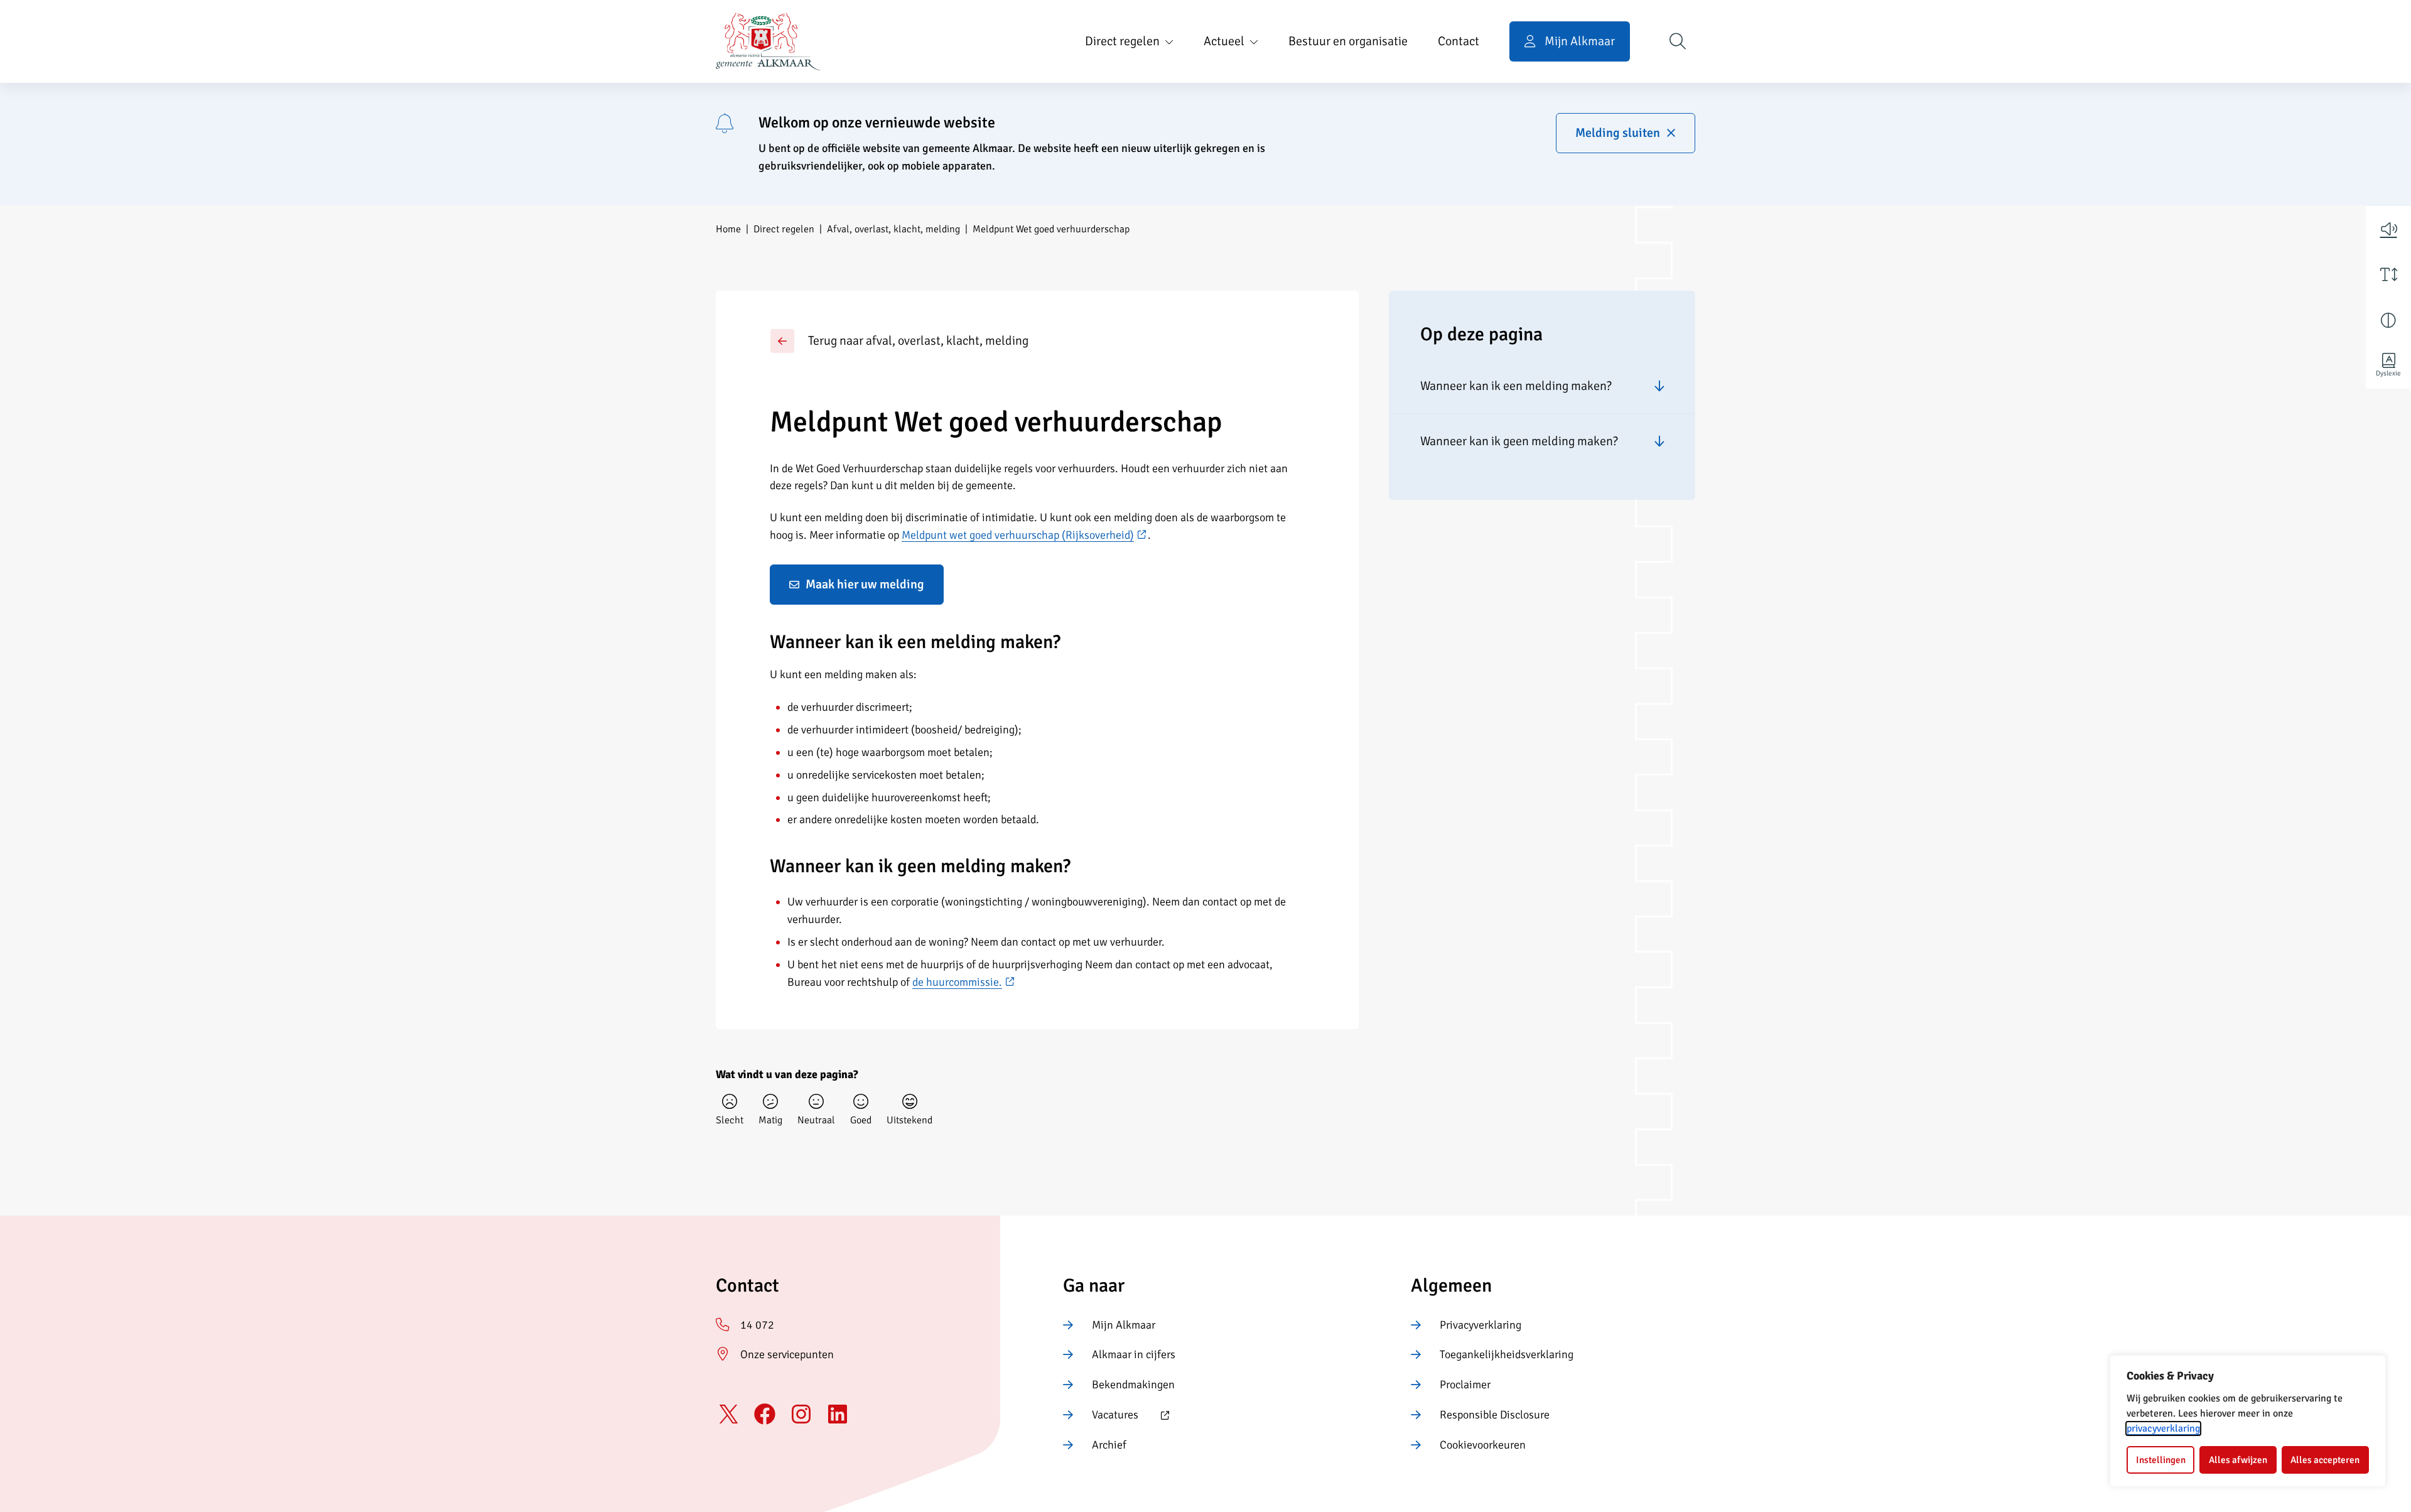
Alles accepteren (2325, 1460)
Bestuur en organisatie (1348, 41)
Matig (770, 1120)
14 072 (757, 1325)
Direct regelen (1122, 41)
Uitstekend (909, 1120)
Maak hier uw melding (865, 584)
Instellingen (2161, 1460)
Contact (1459, 41)
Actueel (1224, 41)
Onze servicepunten (787, 1354)
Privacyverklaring (1481, 1325)
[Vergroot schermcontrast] (2388, 320)
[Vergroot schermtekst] (2388, 274)
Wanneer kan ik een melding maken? (1516, 386)
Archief (1109, 1445)
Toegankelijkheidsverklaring (1507, 1354)
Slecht (730, 1120)
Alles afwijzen (2238, 1460)
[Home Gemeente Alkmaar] (768, 41)
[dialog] (2248, 1421)
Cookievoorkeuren (1483, 1445)
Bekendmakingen (1133, 1385)
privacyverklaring (2163, 1428)
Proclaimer (1465, 1385)
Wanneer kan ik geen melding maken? (1519, 441)
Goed (861, 1120)
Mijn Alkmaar (1124, 1325)
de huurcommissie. (964, 982)
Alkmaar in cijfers (1134, 1354)
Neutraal (816, 1120)
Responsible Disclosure (1495, 1415)
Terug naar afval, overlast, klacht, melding (918, 341)
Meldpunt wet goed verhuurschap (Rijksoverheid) (1025, 535)
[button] (2388, 229)
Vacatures (1101, 1416)
